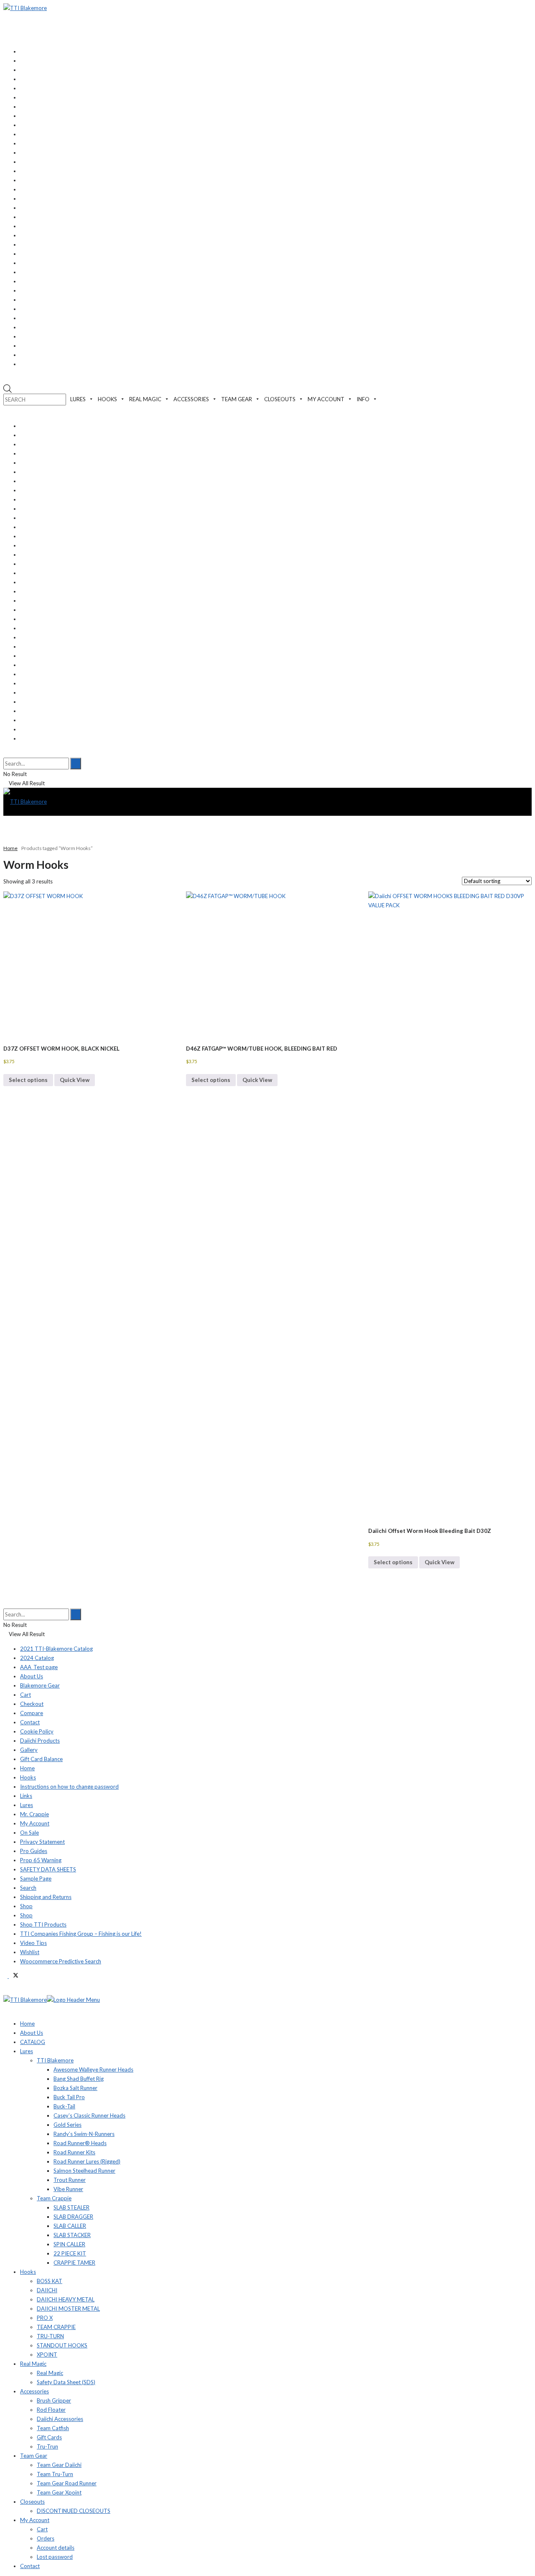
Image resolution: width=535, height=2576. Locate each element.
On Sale (29, 1833)
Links (26, 1796)
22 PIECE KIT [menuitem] (70, 2253)
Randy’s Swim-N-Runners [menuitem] (84, 2134)
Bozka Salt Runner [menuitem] (75, 2088)
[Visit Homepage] (25, 8)
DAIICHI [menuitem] (47, 2290)
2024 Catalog (37, 1658)
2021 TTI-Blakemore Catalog (56, 1649)
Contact (30, 1722)
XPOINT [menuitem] (47, 2355)
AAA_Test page (39, 1667)
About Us (32, 1676)
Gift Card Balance (41, 1759)
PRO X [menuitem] (45, 2318)
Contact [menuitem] (30, 2566)
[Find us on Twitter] (14, 1976)
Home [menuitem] (27, 2024)
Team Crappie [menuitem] (54, 2198)
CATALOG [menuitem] (33, 2042)
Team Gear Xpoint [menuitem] (59, 2492)
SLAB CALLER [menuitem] (70, 2226)
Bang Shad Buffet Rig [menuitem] (79, 2079)
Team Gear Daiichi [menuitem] (59, 2465)
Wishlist (30, 1952)
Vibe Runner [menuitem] (68, 2189)
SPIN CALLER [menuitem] (69, 2244)
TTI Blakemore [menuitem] (55, 2060)
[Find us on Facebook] (6, 1976)
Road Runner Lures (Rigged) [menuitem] (87, 2161)
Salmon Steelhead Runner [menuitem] (84, 2171)
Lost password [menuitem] (55, 2557)
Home (10, 848)
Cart (25, 1695)
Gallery (29, 1750)
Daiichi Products (40, 1741)
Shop (26, 1906)
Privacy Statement (42, 1842)
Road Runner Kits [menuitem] (74, 2152)
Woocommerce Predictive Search (61, 1961)
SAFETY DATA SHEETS (48, 1869)
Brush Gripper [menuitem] (54, 2400)
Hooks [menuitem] (28, 2272)
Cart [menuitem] (42, 2529)
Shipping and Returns (46, 1897)
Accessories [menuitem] (34, 2391)
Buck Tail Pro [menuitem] (69, 2097)
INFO (363, 399)
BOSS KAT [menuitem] (50, 2281)
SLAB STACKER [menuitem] (72, 2235)
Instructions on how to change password (69, 1787)
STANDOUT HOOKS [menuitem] (62, 2345)
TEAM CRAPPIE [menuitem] (56, 2327)
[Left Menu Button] (11, 1991)
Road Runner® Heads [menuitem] (80, 2143)
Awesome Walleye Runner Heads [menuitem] (93, 2069)
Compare (32, 1713)
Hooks (28, 1777)
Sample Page (36, 1879)
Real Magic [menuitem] (33, 2364)
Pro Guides (34, 1851)
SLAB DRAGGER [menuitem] (73, 2217)
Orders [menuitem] (46, 2538)
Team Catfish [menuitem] (53, 2428)
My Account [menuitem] (35, 2520)
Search (28, 1888)
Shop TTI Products (43, 1924)
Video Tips (33, 1943)
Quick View (75, 1080)
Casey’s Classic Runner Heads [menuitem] (89, 2115)
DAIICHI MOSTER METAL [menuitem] (68, 2309)
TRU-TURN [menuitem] (50, 2336)
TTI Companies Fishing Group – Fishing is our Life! (81, 1934)
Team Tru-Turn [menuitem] (55, 2474)
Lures (27, 1805)
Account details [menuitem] (56, 2548)
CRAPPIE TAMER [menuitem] (74, 2263)
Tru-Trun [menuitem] (47, 2446)
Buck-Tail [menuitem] (64, 2106)
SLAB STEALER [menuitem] (71, 2207)
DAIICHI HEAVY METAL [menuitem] (66, 2299)
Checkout (32, 1704)
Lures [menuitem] (27, 2051)
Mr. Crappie (34, 1814)
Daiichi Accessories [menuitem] (60, 2419)
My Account (35, 1823)
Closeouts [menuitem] (32, 2502)
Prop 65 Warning (41, 1860)
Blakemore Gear (40, 1685)
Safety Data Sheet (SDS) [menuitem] (66, 2382)
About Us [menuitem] (32, 2033)
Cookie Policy (37, 1731)
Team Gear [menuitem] (34, 2456)
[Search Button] (5, 753)
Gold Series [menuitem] (68, 2125)
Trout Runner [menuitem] (70, 2180)
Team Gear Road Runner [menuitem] (67, 2483)
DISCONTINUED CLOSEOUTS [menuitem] (74, 2511)
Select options (28, 1080)
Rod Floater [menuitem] (51, 2410)
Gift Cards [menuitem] (49, 2437)
